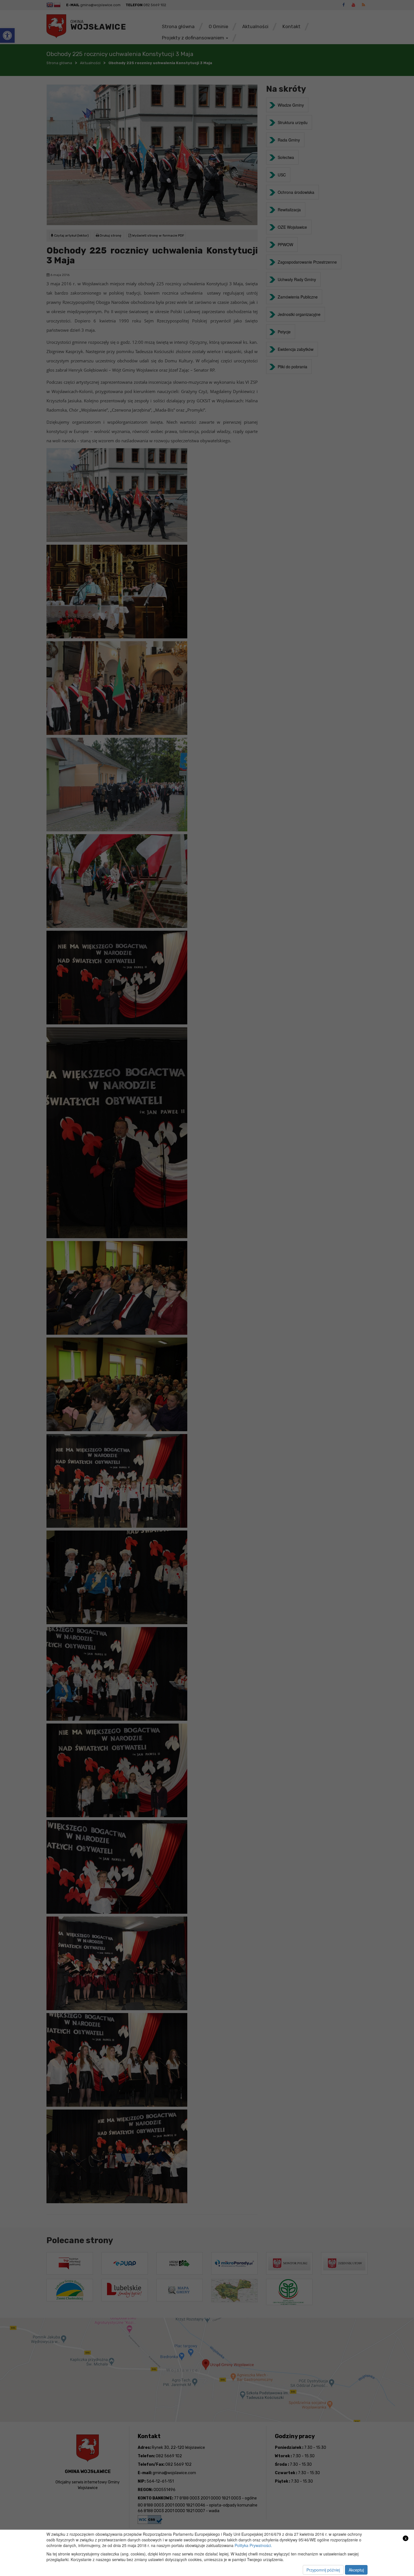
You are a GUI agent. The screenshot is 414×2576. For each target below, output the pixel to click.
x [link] (406, 2538)
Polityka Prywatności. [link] (253, 2545)
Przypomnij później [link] (323, 2570)
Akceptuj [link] (356, 2570)
